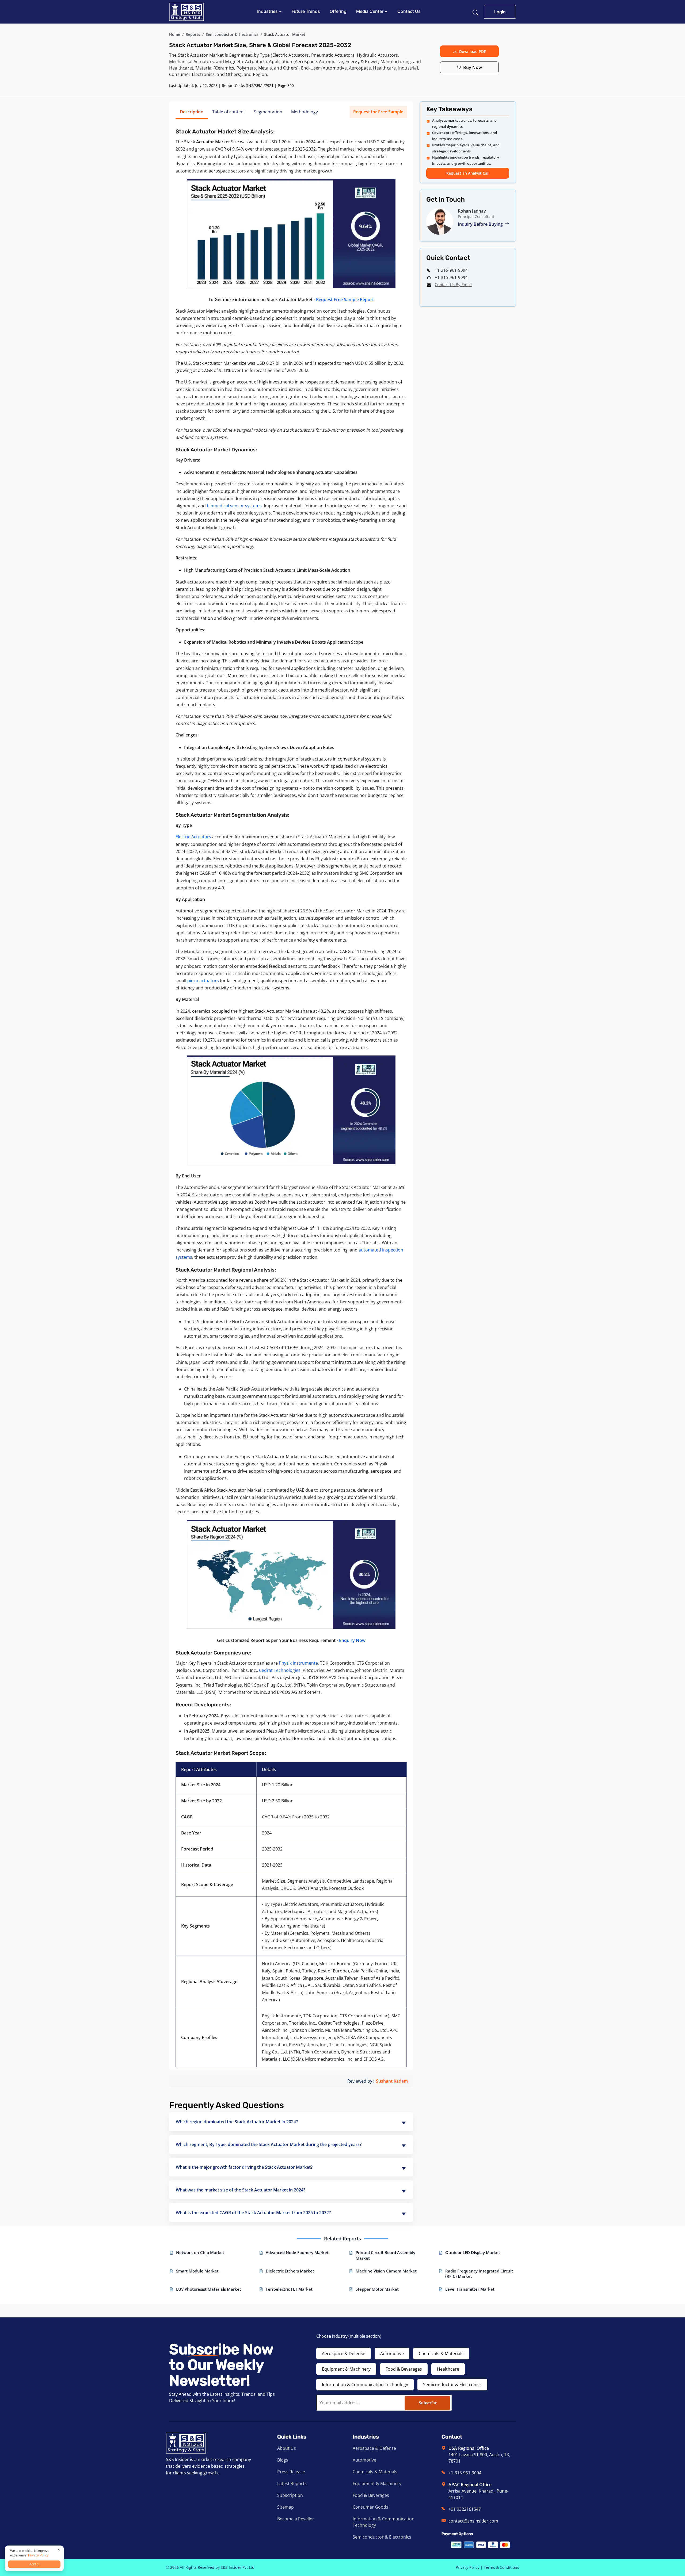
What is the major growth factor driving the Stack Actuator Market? (244, 2167)
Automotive (392, 2354)
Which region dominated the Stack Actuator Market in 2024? (237, 2122)
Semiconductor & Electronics (232, 34)
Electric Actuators (193, 837)
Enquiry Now (352, 1640)
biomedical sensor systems (234, 506)
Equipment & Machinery (346, 2369)
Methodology (305, 112)
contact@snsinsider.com (473, 2521)
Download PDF (472, 51)
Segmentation (268, 112)
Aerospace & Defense (344, 2354)
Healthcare (448, 2369)
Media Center (370, 11)
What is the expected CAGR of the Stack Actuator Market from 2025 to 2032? (253, 2213)
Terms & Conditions (501, 2567)
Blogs (283, 2460)
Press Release (291, 2472)
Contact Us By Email (453, 285)
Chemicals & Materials (441, 2354)
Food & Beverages (404, 2369)
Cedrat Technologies (280, 1670)
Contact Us (409, 11)
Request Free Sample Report (345, 300)
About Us (287, 2448)
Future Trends (306, 11)
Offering (338, 11)
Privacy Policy (468, 2567)
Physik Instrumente (298, 1663)
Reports (193, 34)
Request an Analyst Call (468, 173)
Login (500, 12)
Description (192, 112)
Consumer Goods (370, 2507)
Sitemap (286, 2507)
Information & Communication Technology (365, 2385)
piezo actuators (203, 981)
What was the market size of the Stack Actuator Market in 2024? (241, 2190)
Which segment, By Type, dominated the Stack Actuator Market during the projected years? (269, 2144)
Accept (34, 2564)
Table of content (229, 112)
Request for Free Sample (378, 112)
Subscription (290, 2495)
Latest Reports (292, 2483)
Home (175, 34)
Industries (268, 11)
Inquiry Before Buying (481, 224)
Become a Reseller (296, 2519)
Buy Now (473, 67)
